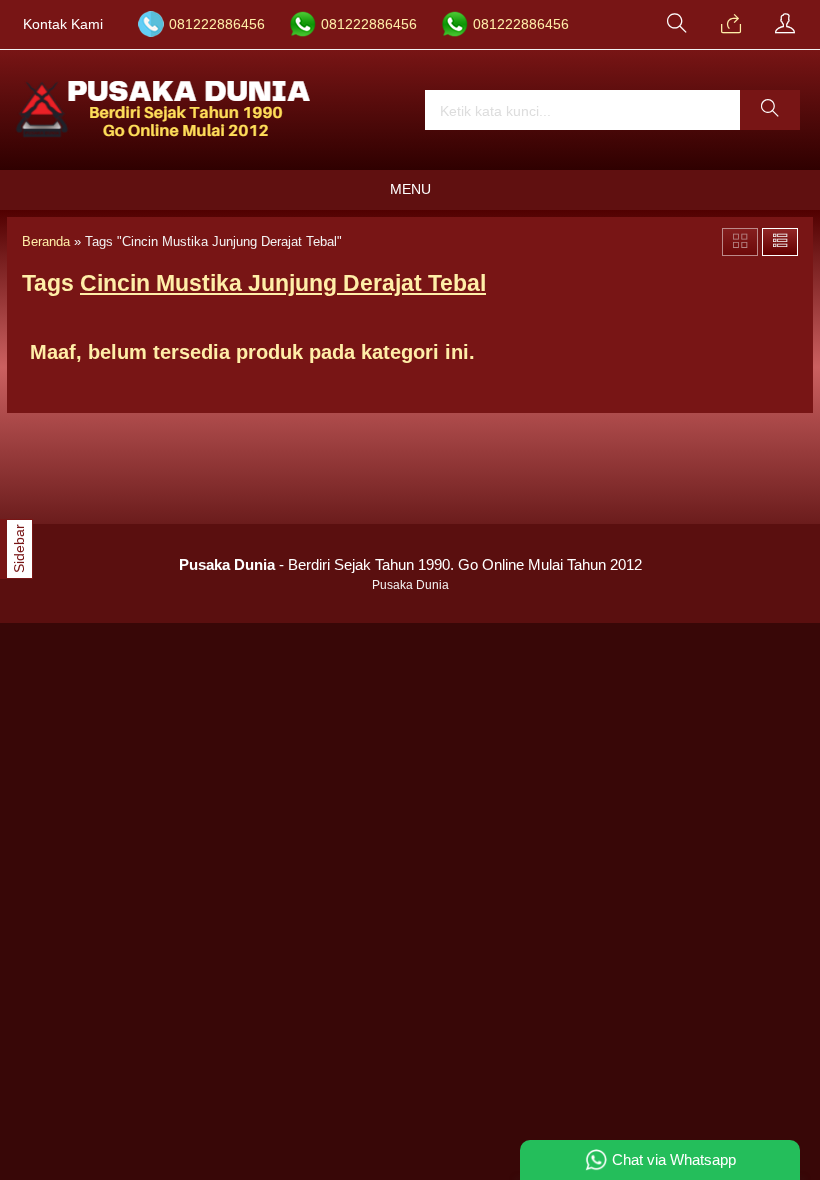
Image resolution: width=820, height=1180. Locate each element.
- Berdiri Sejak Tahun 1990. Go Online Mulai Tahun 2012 (410, 564)
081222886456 (217, 24)
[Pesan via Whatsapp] (731, 25)
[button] (770, 110)
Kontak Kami (63, 24)
